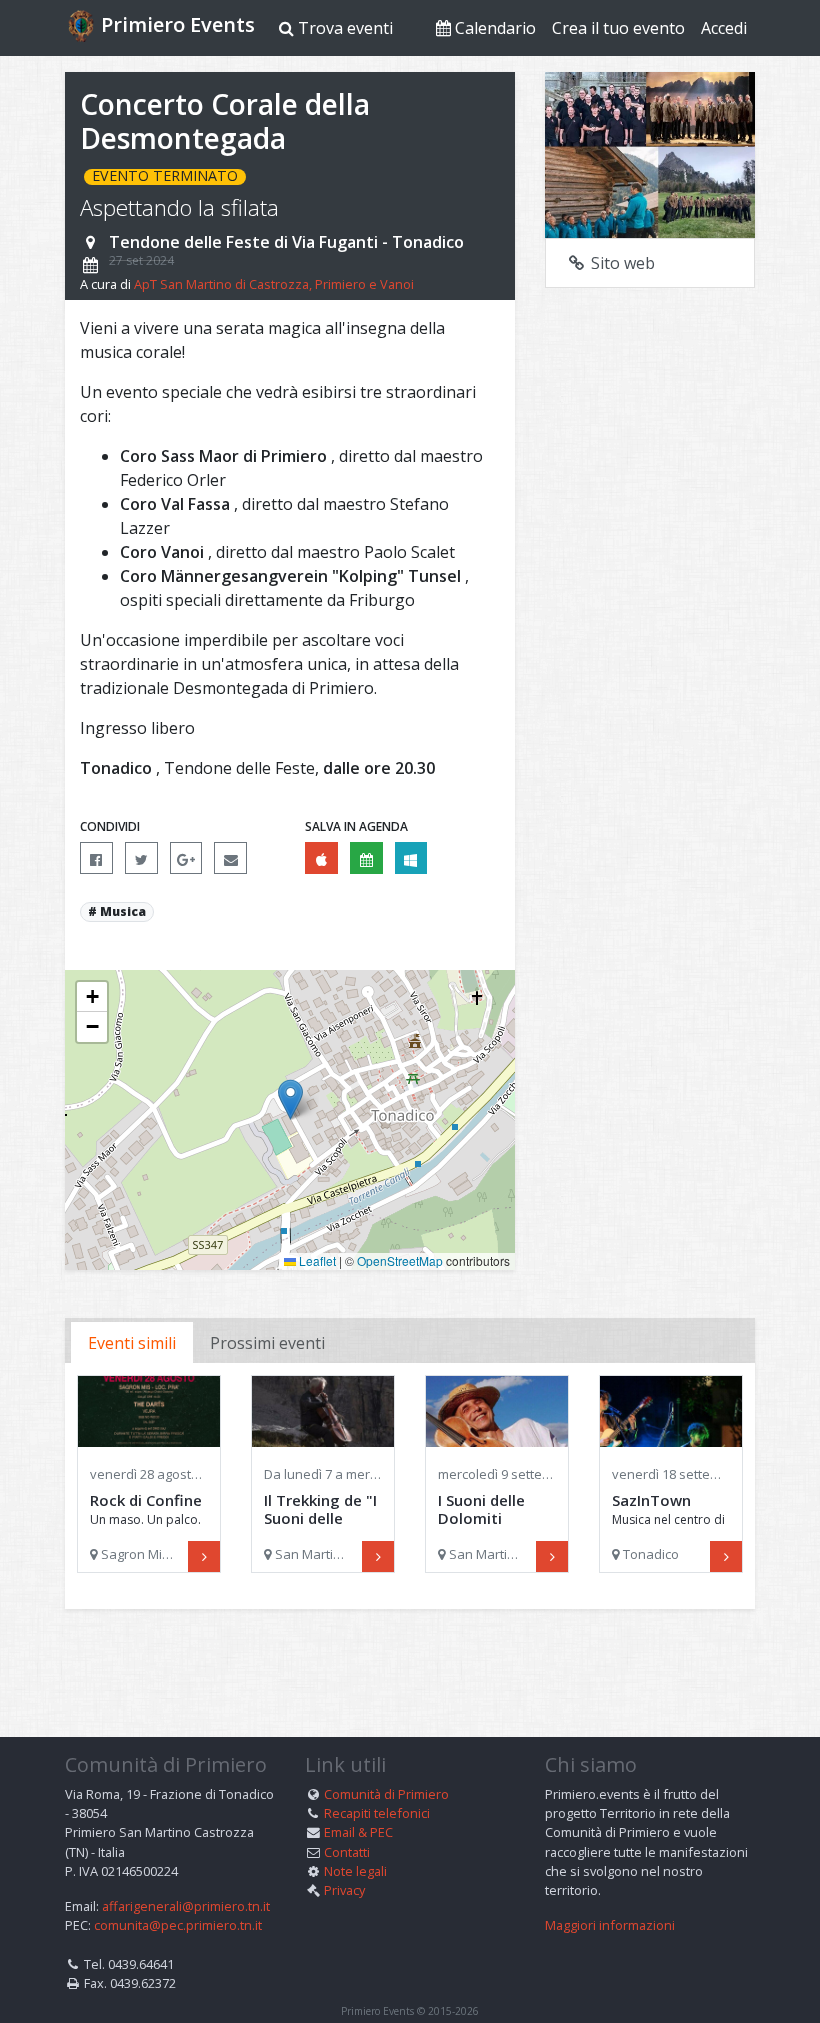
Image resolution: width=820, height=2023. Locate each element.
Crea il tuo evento (618, 28)
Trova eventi (343, 28)
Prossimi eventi (267, 1343)
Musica (123, 911)
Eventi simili (132, 1343)
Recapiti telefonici (377, 1813)
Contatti (347, 1852)
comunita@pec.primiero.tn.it (178, 1925)
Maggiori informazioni (610, 1925)
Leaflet (316, 1260)
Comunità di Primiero (386, 1794)
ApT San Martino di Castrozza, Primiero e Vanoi (274, 284)
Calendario (493, 28)
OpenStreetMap (400, 1260)
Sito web (621, 263)
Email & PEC (358, 1832)
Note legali (355, 1871)
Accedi (724, 28)
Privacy (344, 1890)
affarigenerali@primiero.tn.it (186, 1906)
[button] (290, 1099)
